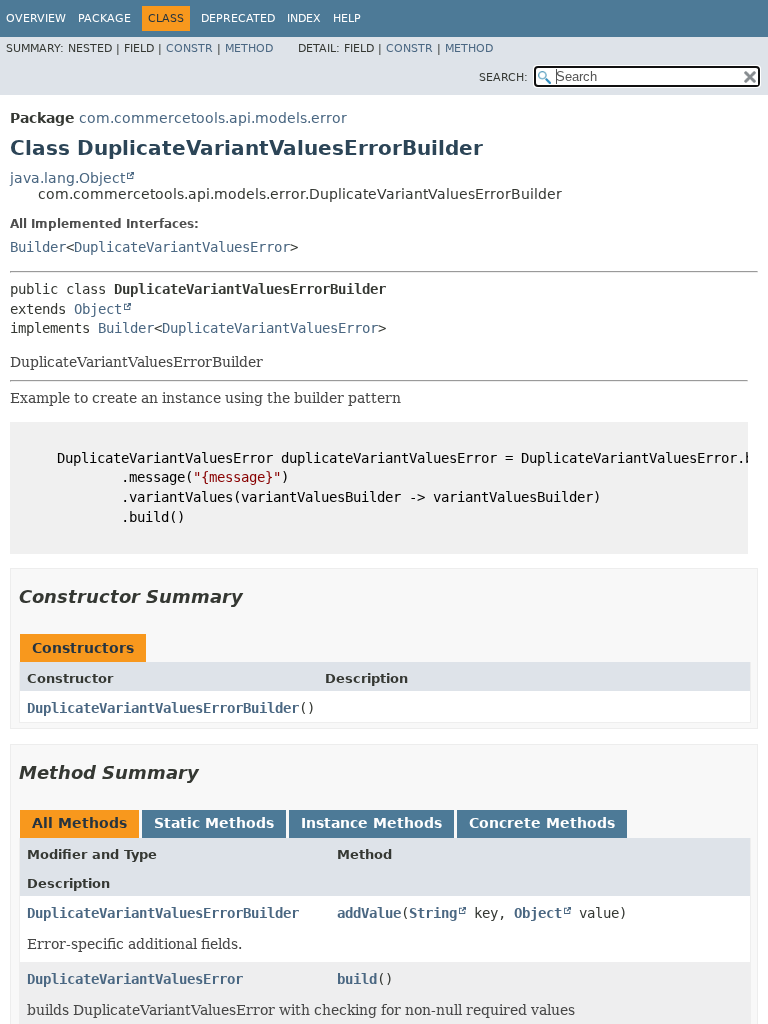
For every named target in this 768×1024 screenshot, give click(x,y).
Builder (38, 247)
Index (304, 18)
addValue (369, 913)
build (357, 979)
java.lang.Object (67, 178)
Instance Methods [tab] (371, 823)
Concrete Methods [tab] (542, 823)
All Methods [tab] (79, 823)
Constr (189, 48)
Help (347, 18)
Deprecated (238, 18)
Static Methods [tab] (214, 823)
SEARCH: (503, 77)
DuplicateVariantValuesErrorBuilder (163, 708)
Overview (36, 18)
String (433, 913)
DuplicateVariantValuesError (182, 247)
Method (249, 48)
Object (98, 309)
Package (104, 18)
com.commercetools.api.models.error (213, 118)
